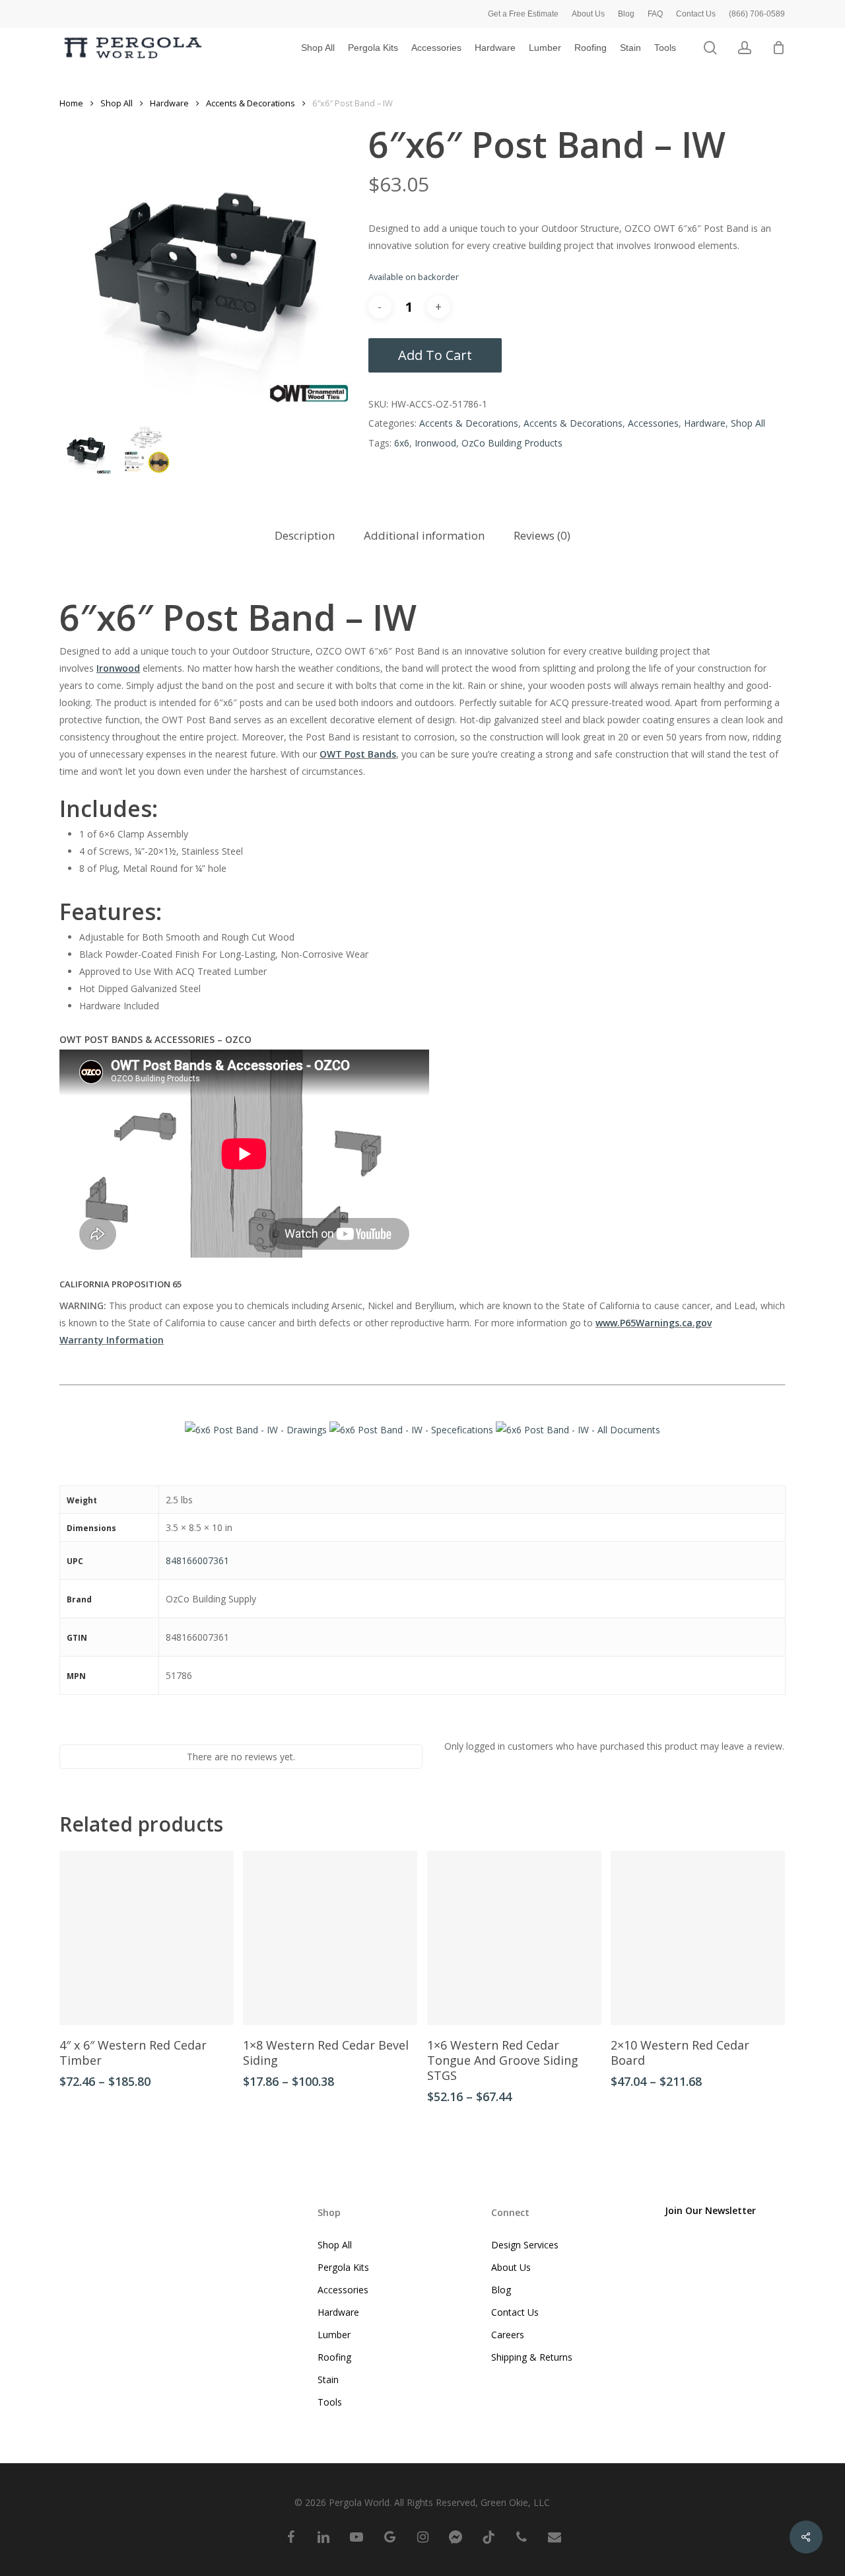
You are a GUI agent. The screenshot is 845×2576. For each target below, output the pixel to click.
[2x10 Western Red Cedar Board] (698, 1938)
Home (71, 103)
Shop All (117, 103)
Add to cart (435, 355)
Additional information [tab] (424, 535)
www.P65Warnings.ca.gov (654, 1323)
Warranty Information (112, 1340)
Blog (501, 2290)
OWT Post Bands (358, 754)
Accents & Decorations (251, 103)
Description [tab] (305, 535)
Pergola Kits (343, 2267)
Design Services (525, 2245)
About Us (511, 2267)
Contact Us (515, 2312)
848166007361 (197, 1560)
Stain (328, 2379)
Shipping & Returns (532, 2357)
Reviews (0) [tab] (542, 535)
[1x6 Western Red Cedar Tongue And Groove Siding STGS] (514, 1938)
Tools (330, 2402)
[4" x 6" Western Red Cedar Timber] (147, 1938)
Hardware (169, 103)
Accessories (653, 423)
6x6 (402, 443)
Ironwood (435, 443)
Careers (508, 2335)
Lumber (334, 2335)
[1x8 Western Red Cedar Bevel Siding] (330, 1938)
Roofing (334, 2357)
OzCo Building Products (512, 443)
